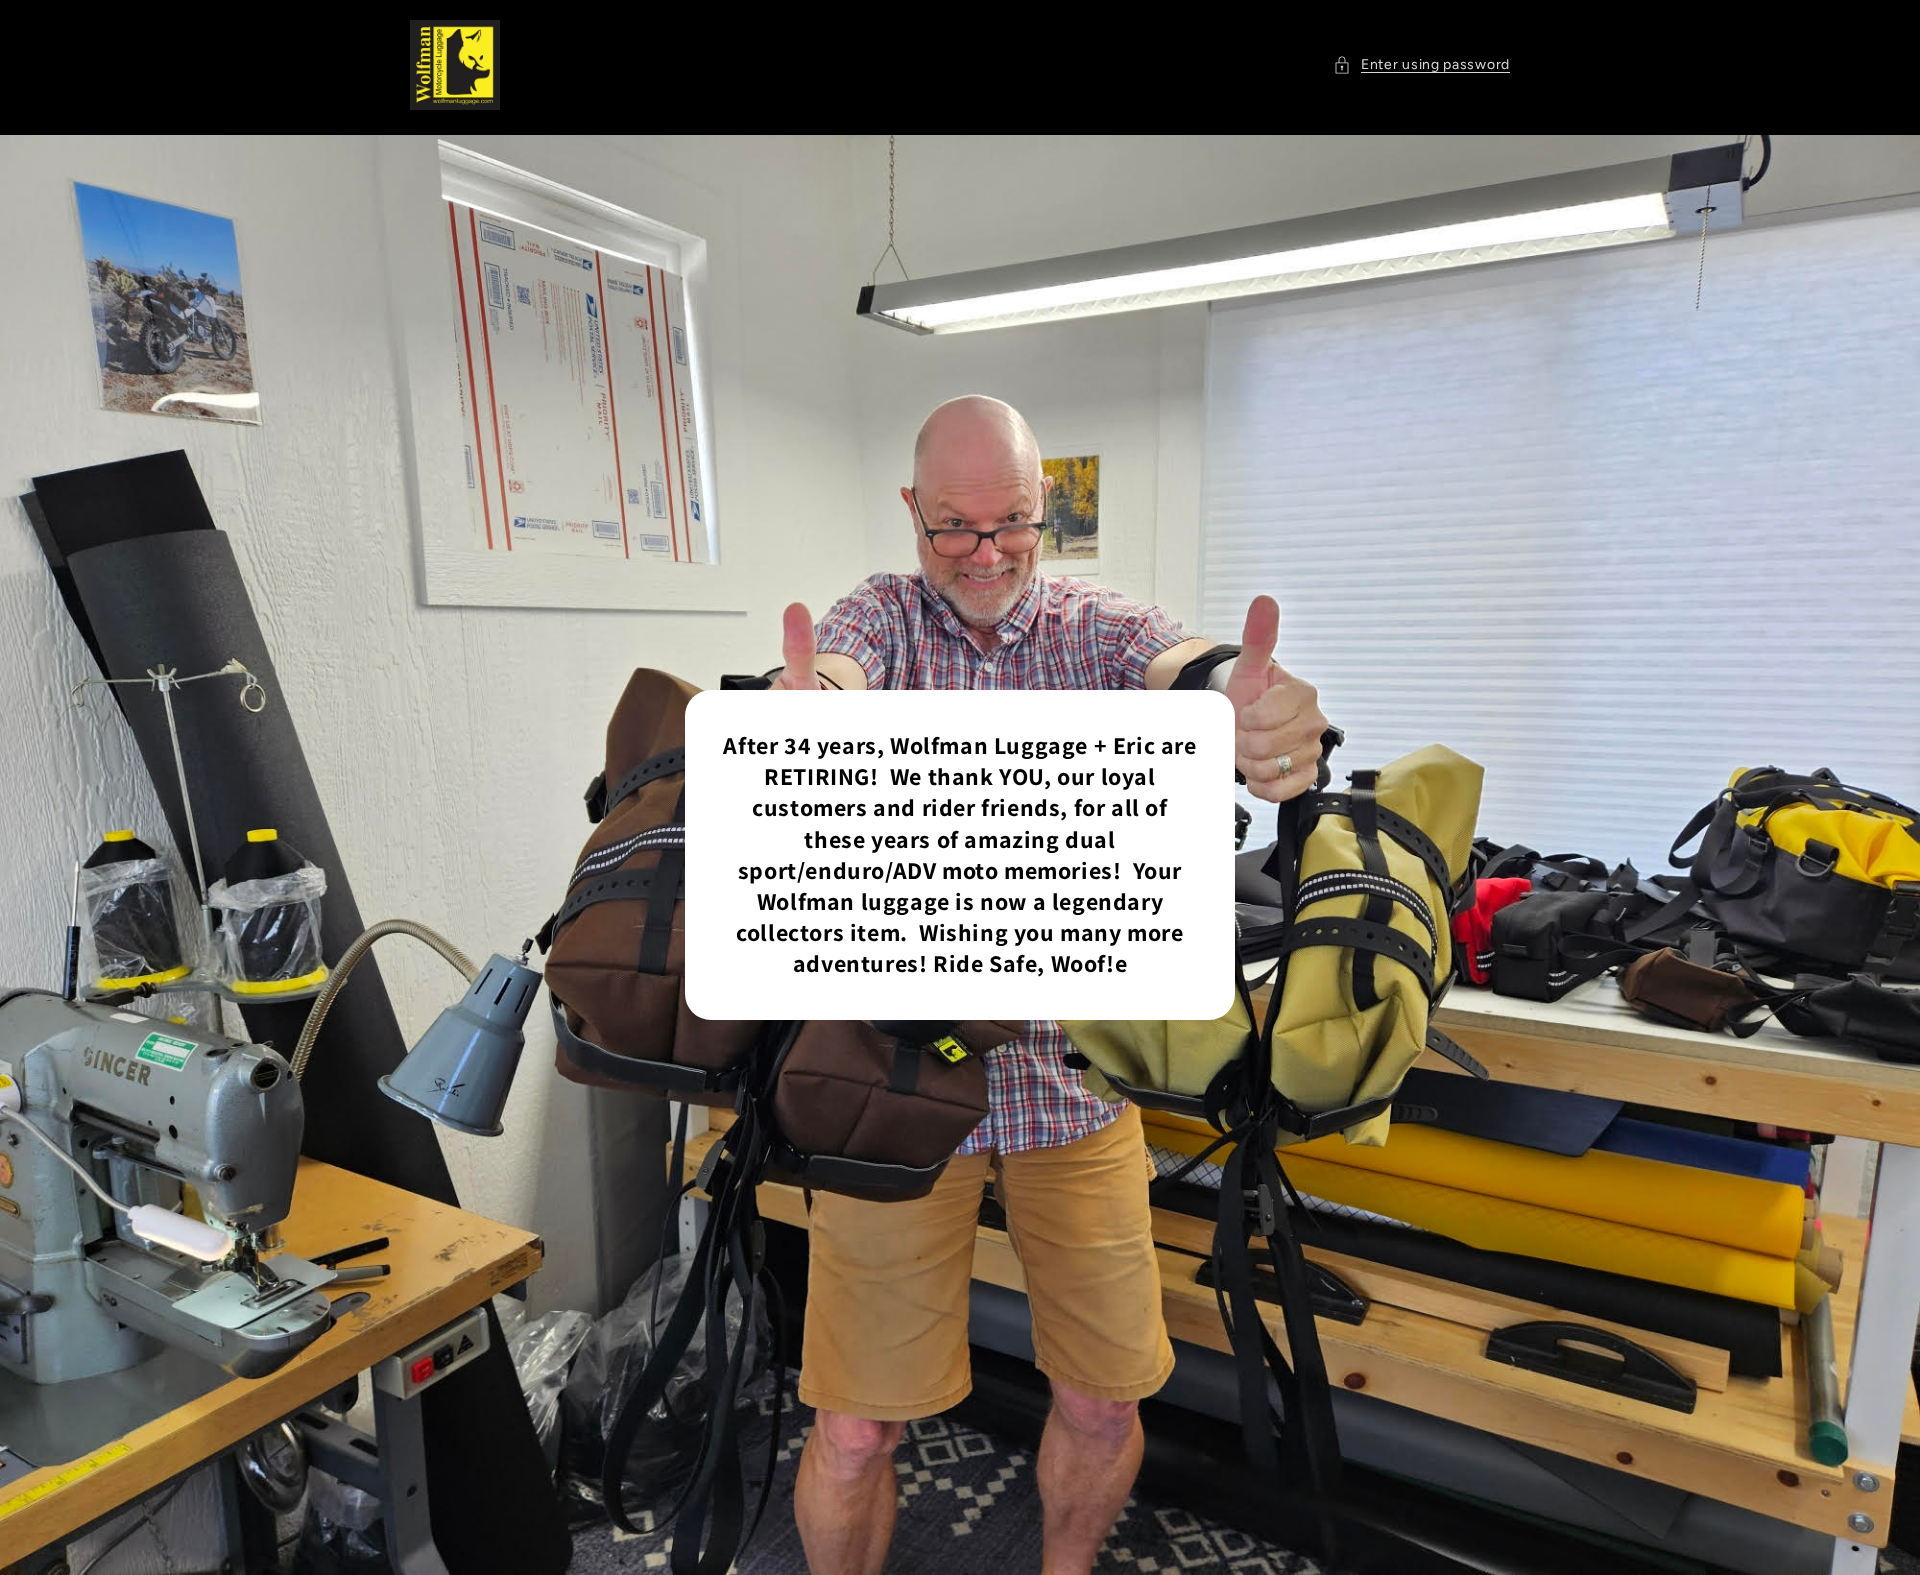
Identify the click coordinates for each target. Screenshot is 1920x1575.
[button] (1421, 64)
